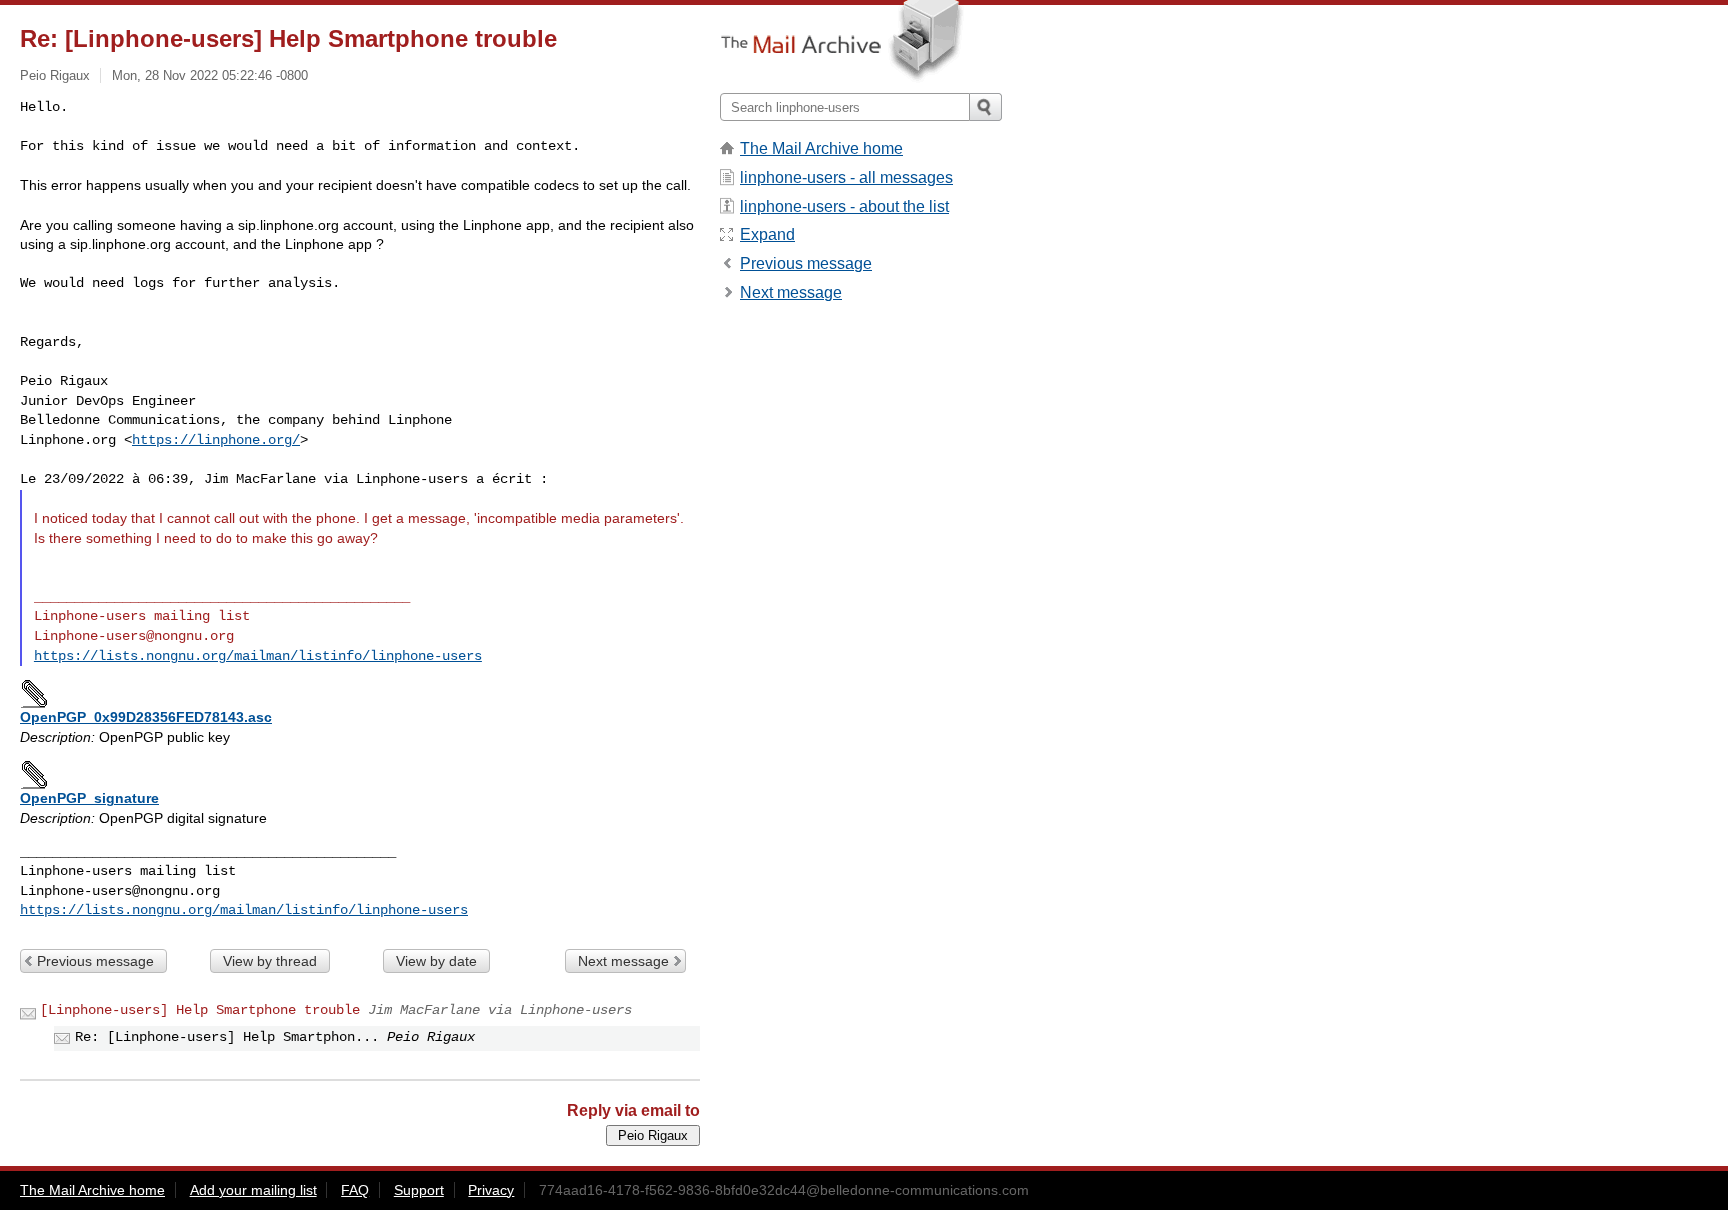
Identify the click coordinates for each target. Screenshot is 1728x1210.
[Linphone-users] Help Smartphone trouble (200, 1010)
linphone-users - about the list (844, 206)
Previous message (95, 961)
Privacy (491, 1190)
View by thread (270, 961)
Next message (623, 961)
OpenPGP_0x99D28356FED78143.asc (146, 717)
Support (419, 1190)
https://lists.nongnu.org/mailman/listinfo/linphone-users (258, 656)
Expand (767, 234)
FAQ (355, 1190)
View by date (436, 961)
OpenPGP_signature (89, 798)
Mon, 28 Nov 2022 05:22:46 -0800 (210, 75)
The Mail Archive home (821, 148)
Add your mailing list (253, 1190)
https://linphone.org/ (216, 440)
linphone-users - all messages (846, 177)
